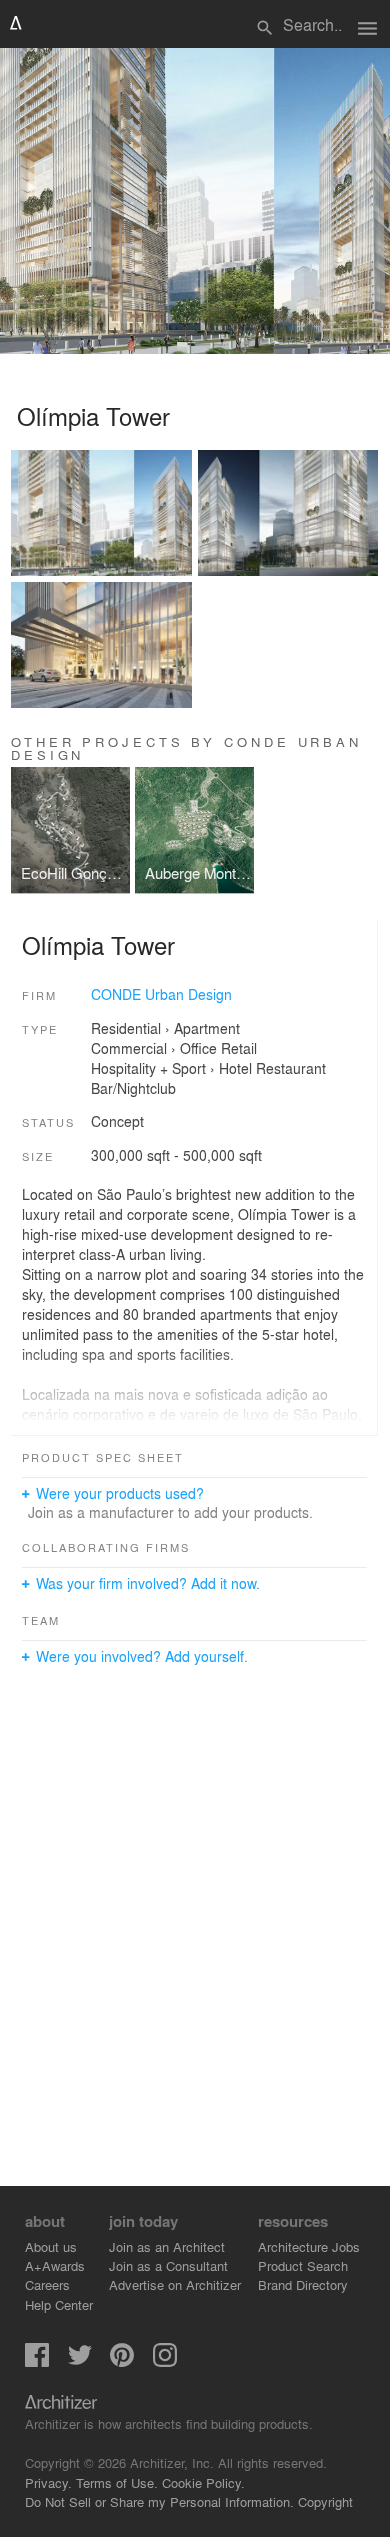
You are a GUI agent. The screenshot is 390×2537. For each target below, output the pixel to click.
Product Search (303, 2265)
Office (198, 1048)
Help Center (59, 2304)
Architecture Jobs (309, 2246)
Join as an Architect (167, 2246)
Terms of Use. (117, 2482)
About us (51, 2246)
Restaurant (291, 1068)
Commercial (129, 1048)
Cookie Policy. (203, 2482)
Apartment (207, 1028)
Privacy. (48, 2482)
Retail (239, 1048)
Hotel (235, 1068)
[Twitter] (80, 2361)
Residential (126, 1028)
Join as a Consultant (168, 2265)
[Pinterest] (122, 2361)
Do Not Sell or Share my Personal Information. (159, 2501)
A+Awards (55, 2265)
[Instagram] (165, 2361)
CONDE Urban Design (161, 994)
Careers (47, 2284)
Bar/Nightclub (133, 1088)
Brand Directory (303, 2284)
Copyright (325, 2501)
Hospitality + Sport (148, 1068)
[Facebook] (37, 2361)
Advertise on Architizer (175, 2284)
